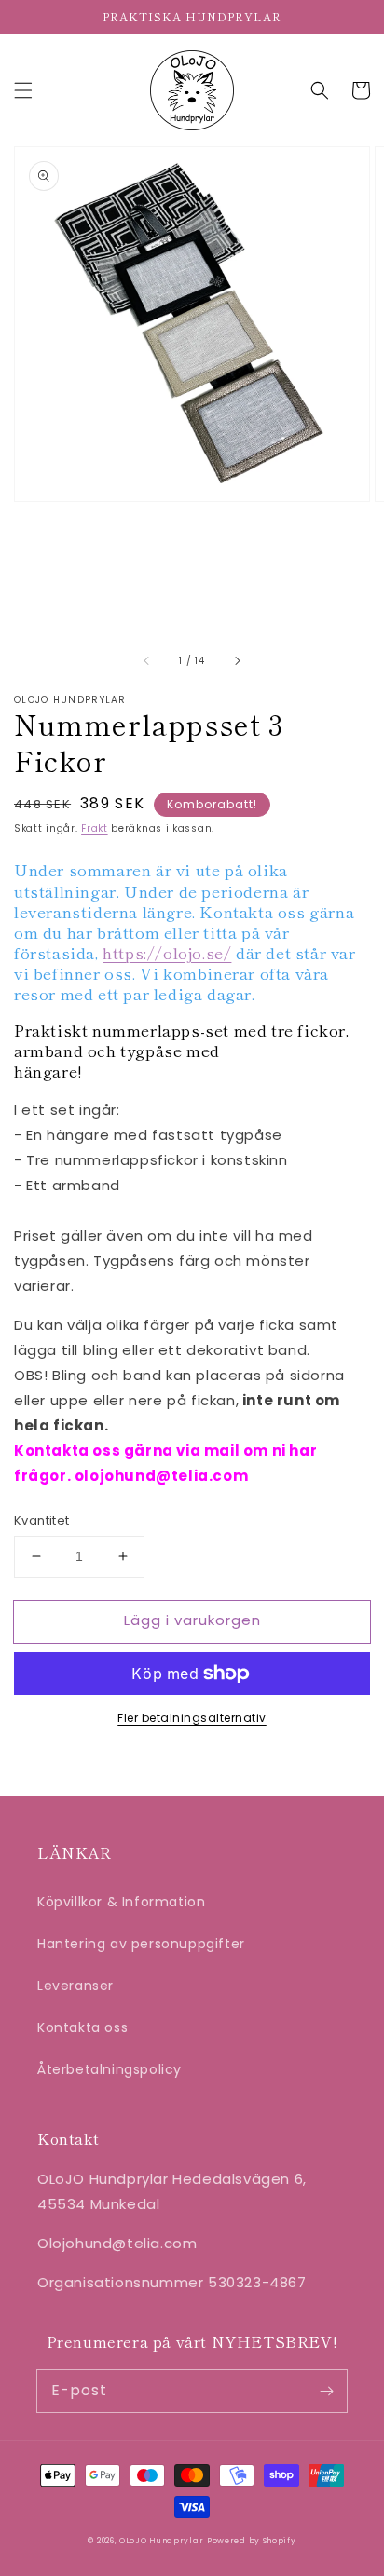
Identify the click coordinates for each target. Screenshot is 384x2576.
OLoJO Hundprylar (161, 2541)
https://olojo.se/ (167, 952)
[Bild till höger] (237, 660)
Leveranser (75, 1986)
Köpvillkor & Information (121, 1902)
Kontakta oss (82, 2027)
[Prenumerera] (326, 2391)
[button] (23, 90)
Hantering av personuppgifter (141, 1944)
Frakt (95, 828)
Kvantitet (42, 1520)
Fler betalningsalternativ (192, 1718)
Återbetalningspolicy (110, 2069)
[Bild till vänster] (147, 660)
